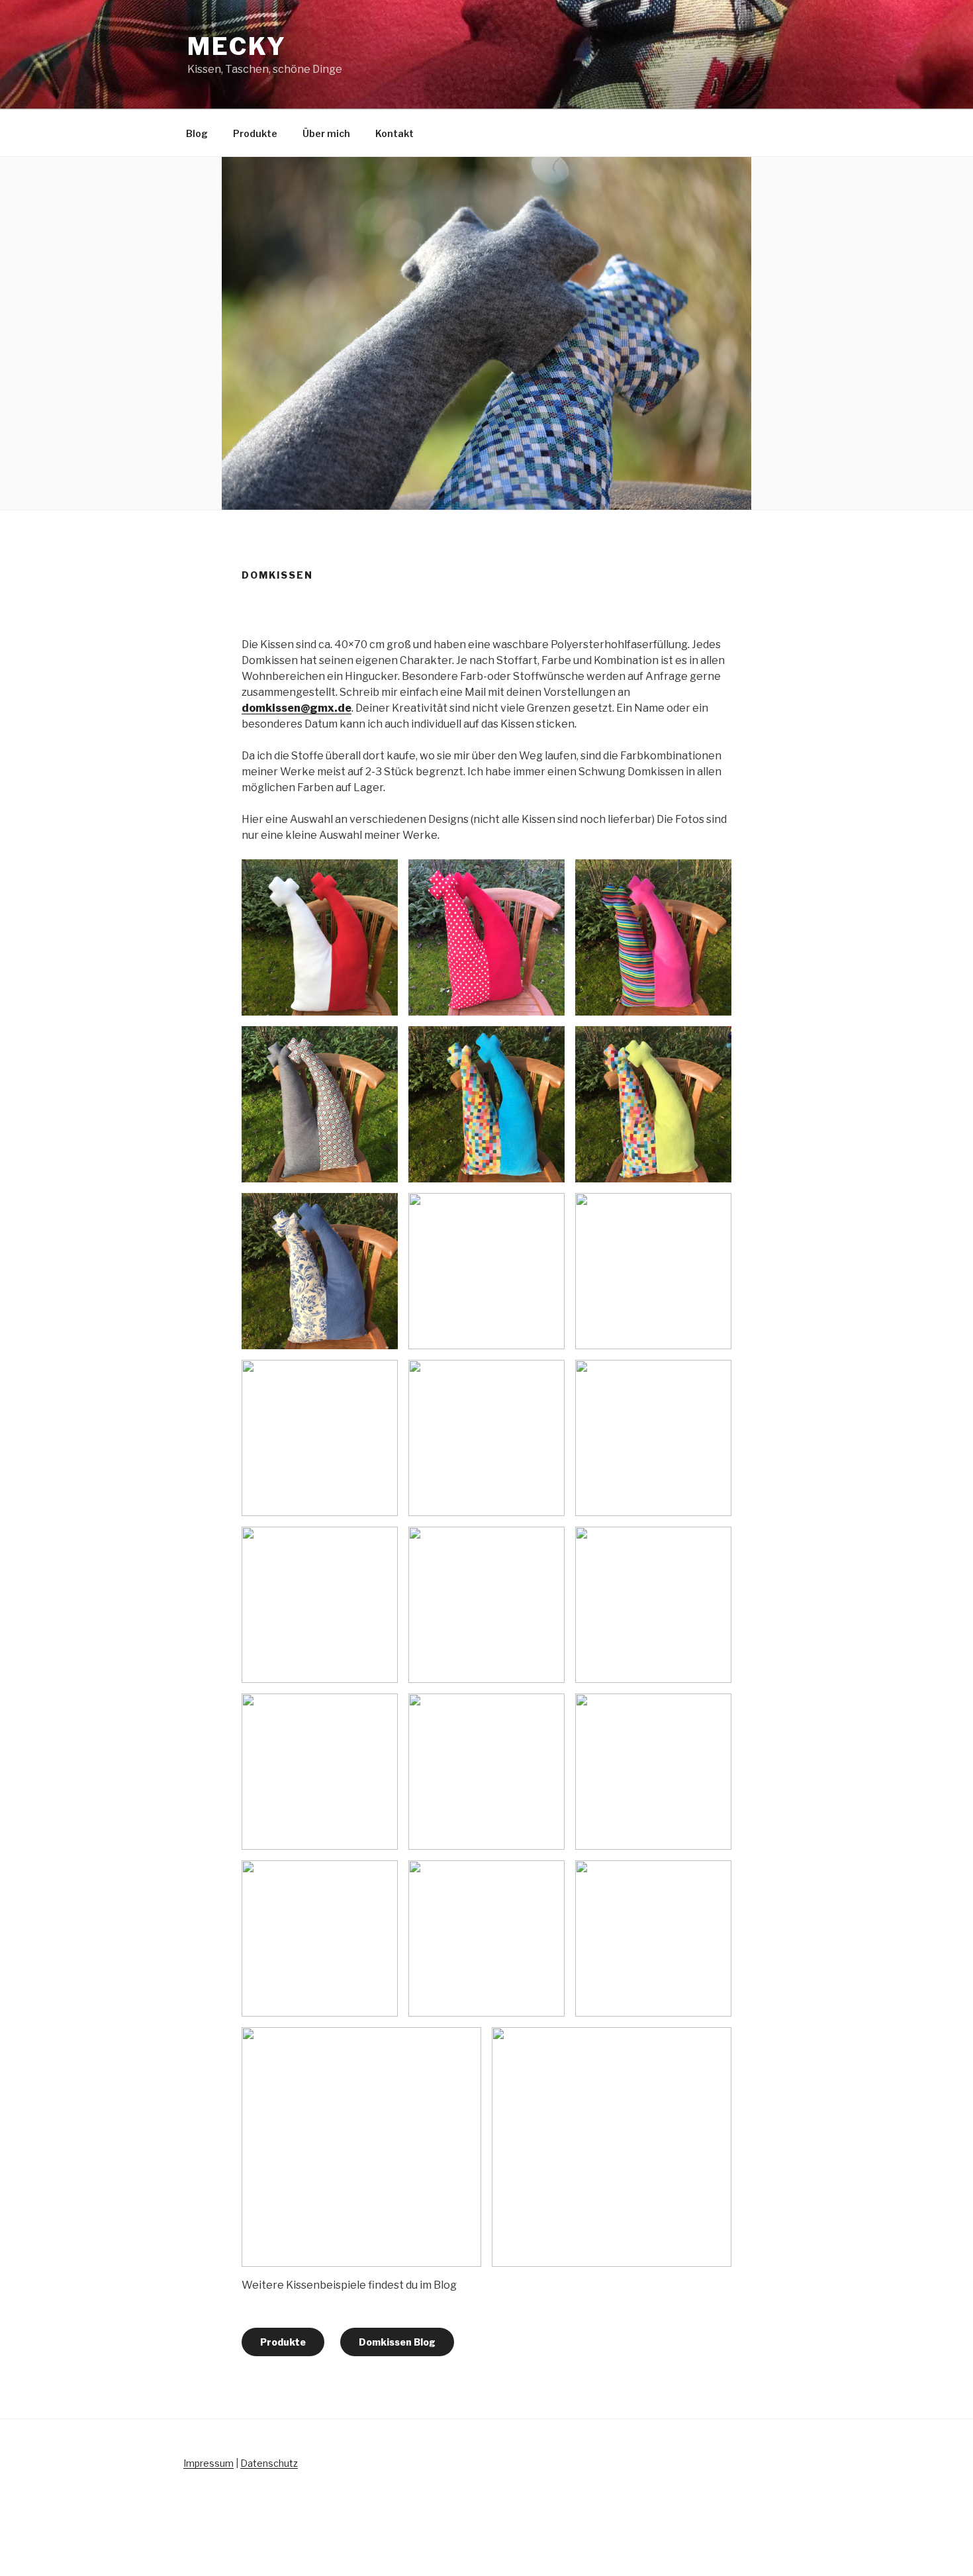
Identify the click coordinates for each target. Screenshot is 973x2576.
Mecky (237, 46)
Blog (197, 133)
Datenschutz (269, 2463)
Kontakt (394, 133)
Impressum (208, 2463)
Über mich (326, 133)
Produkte (255, 133)
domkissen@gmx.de (297, 708)
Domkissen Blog (397, 2342)
